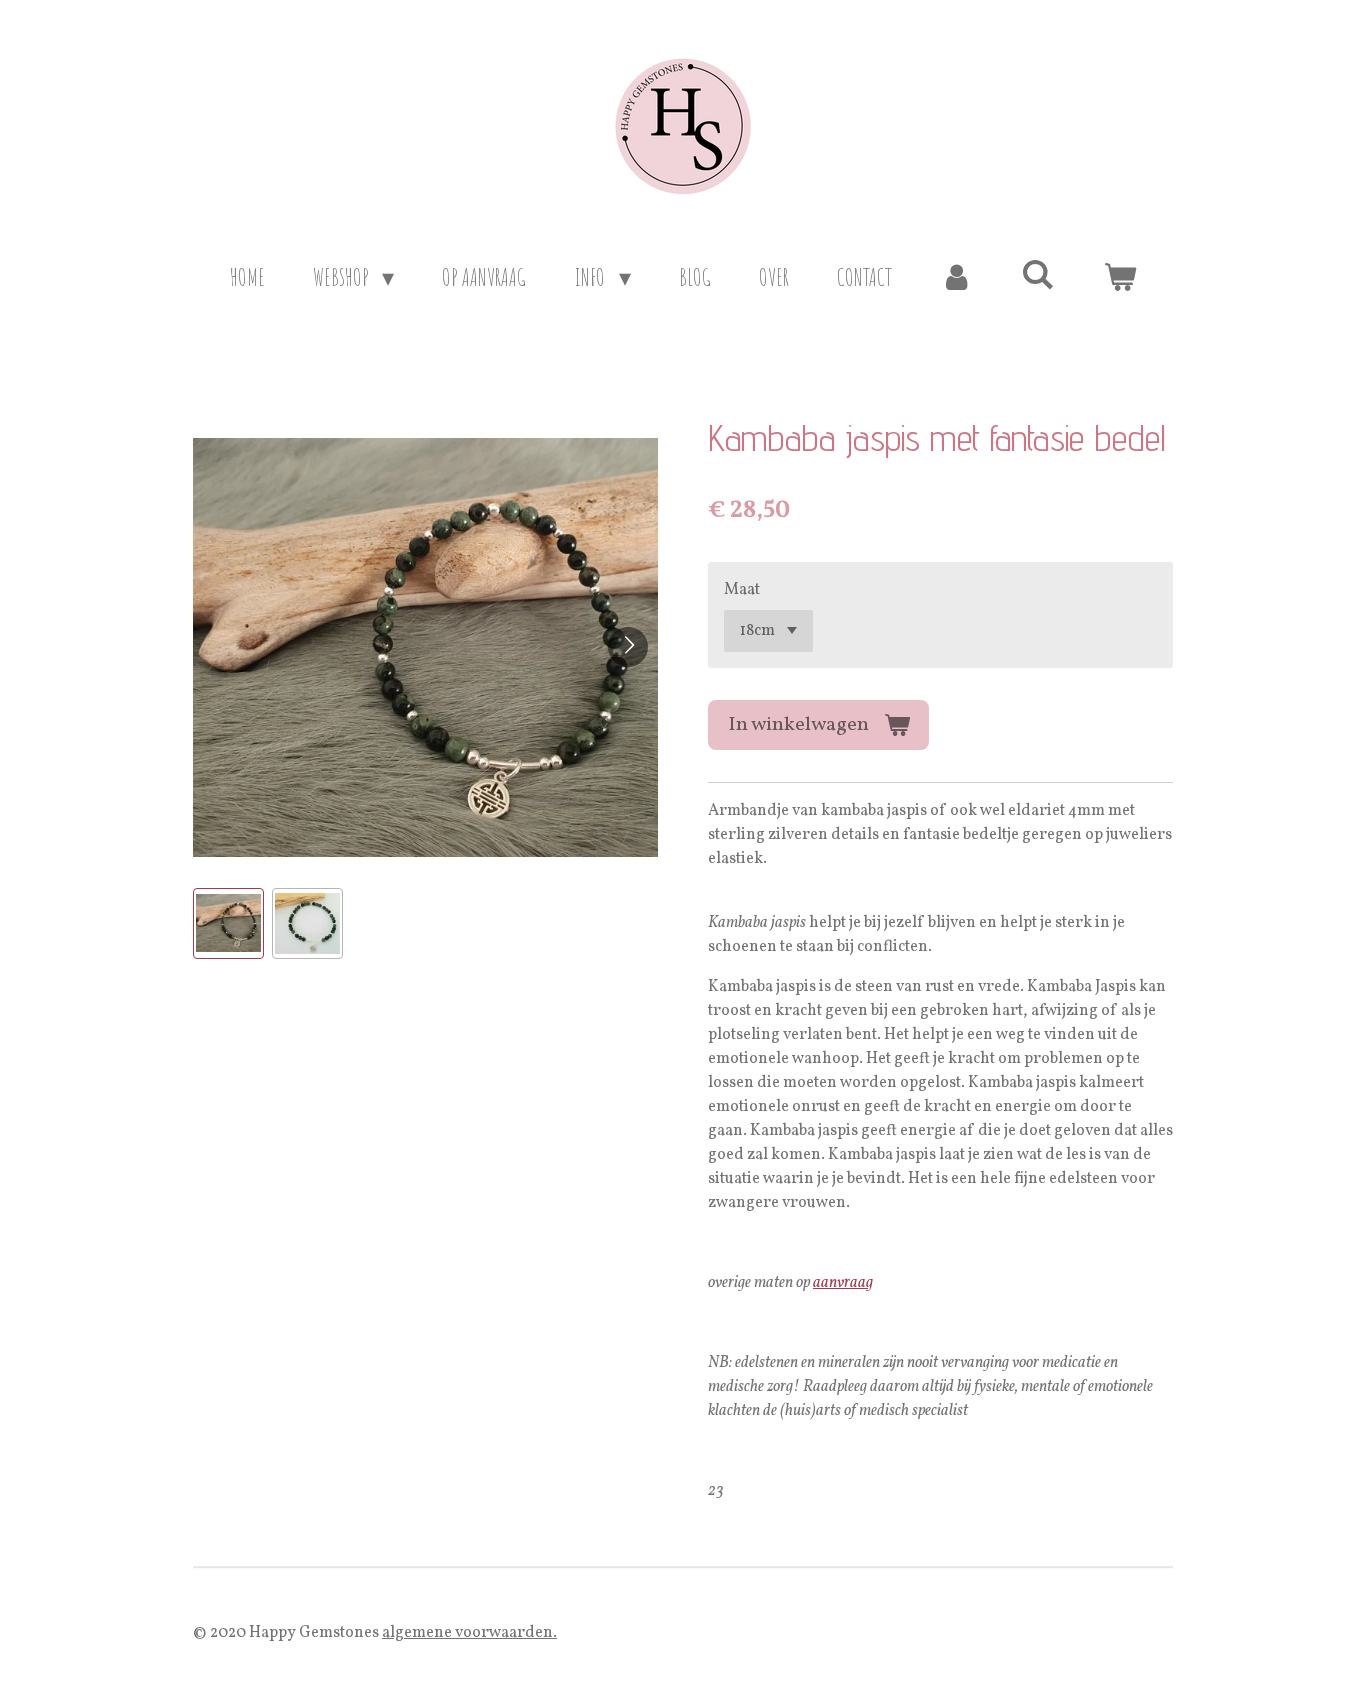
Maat (742, 590)
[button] (228, 923)
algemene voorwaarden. (469, 1633)
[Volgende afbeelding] (628, 647)
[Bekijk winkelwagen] (1120, 277)
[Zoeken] (1038, 274)
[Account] (957, 277)
